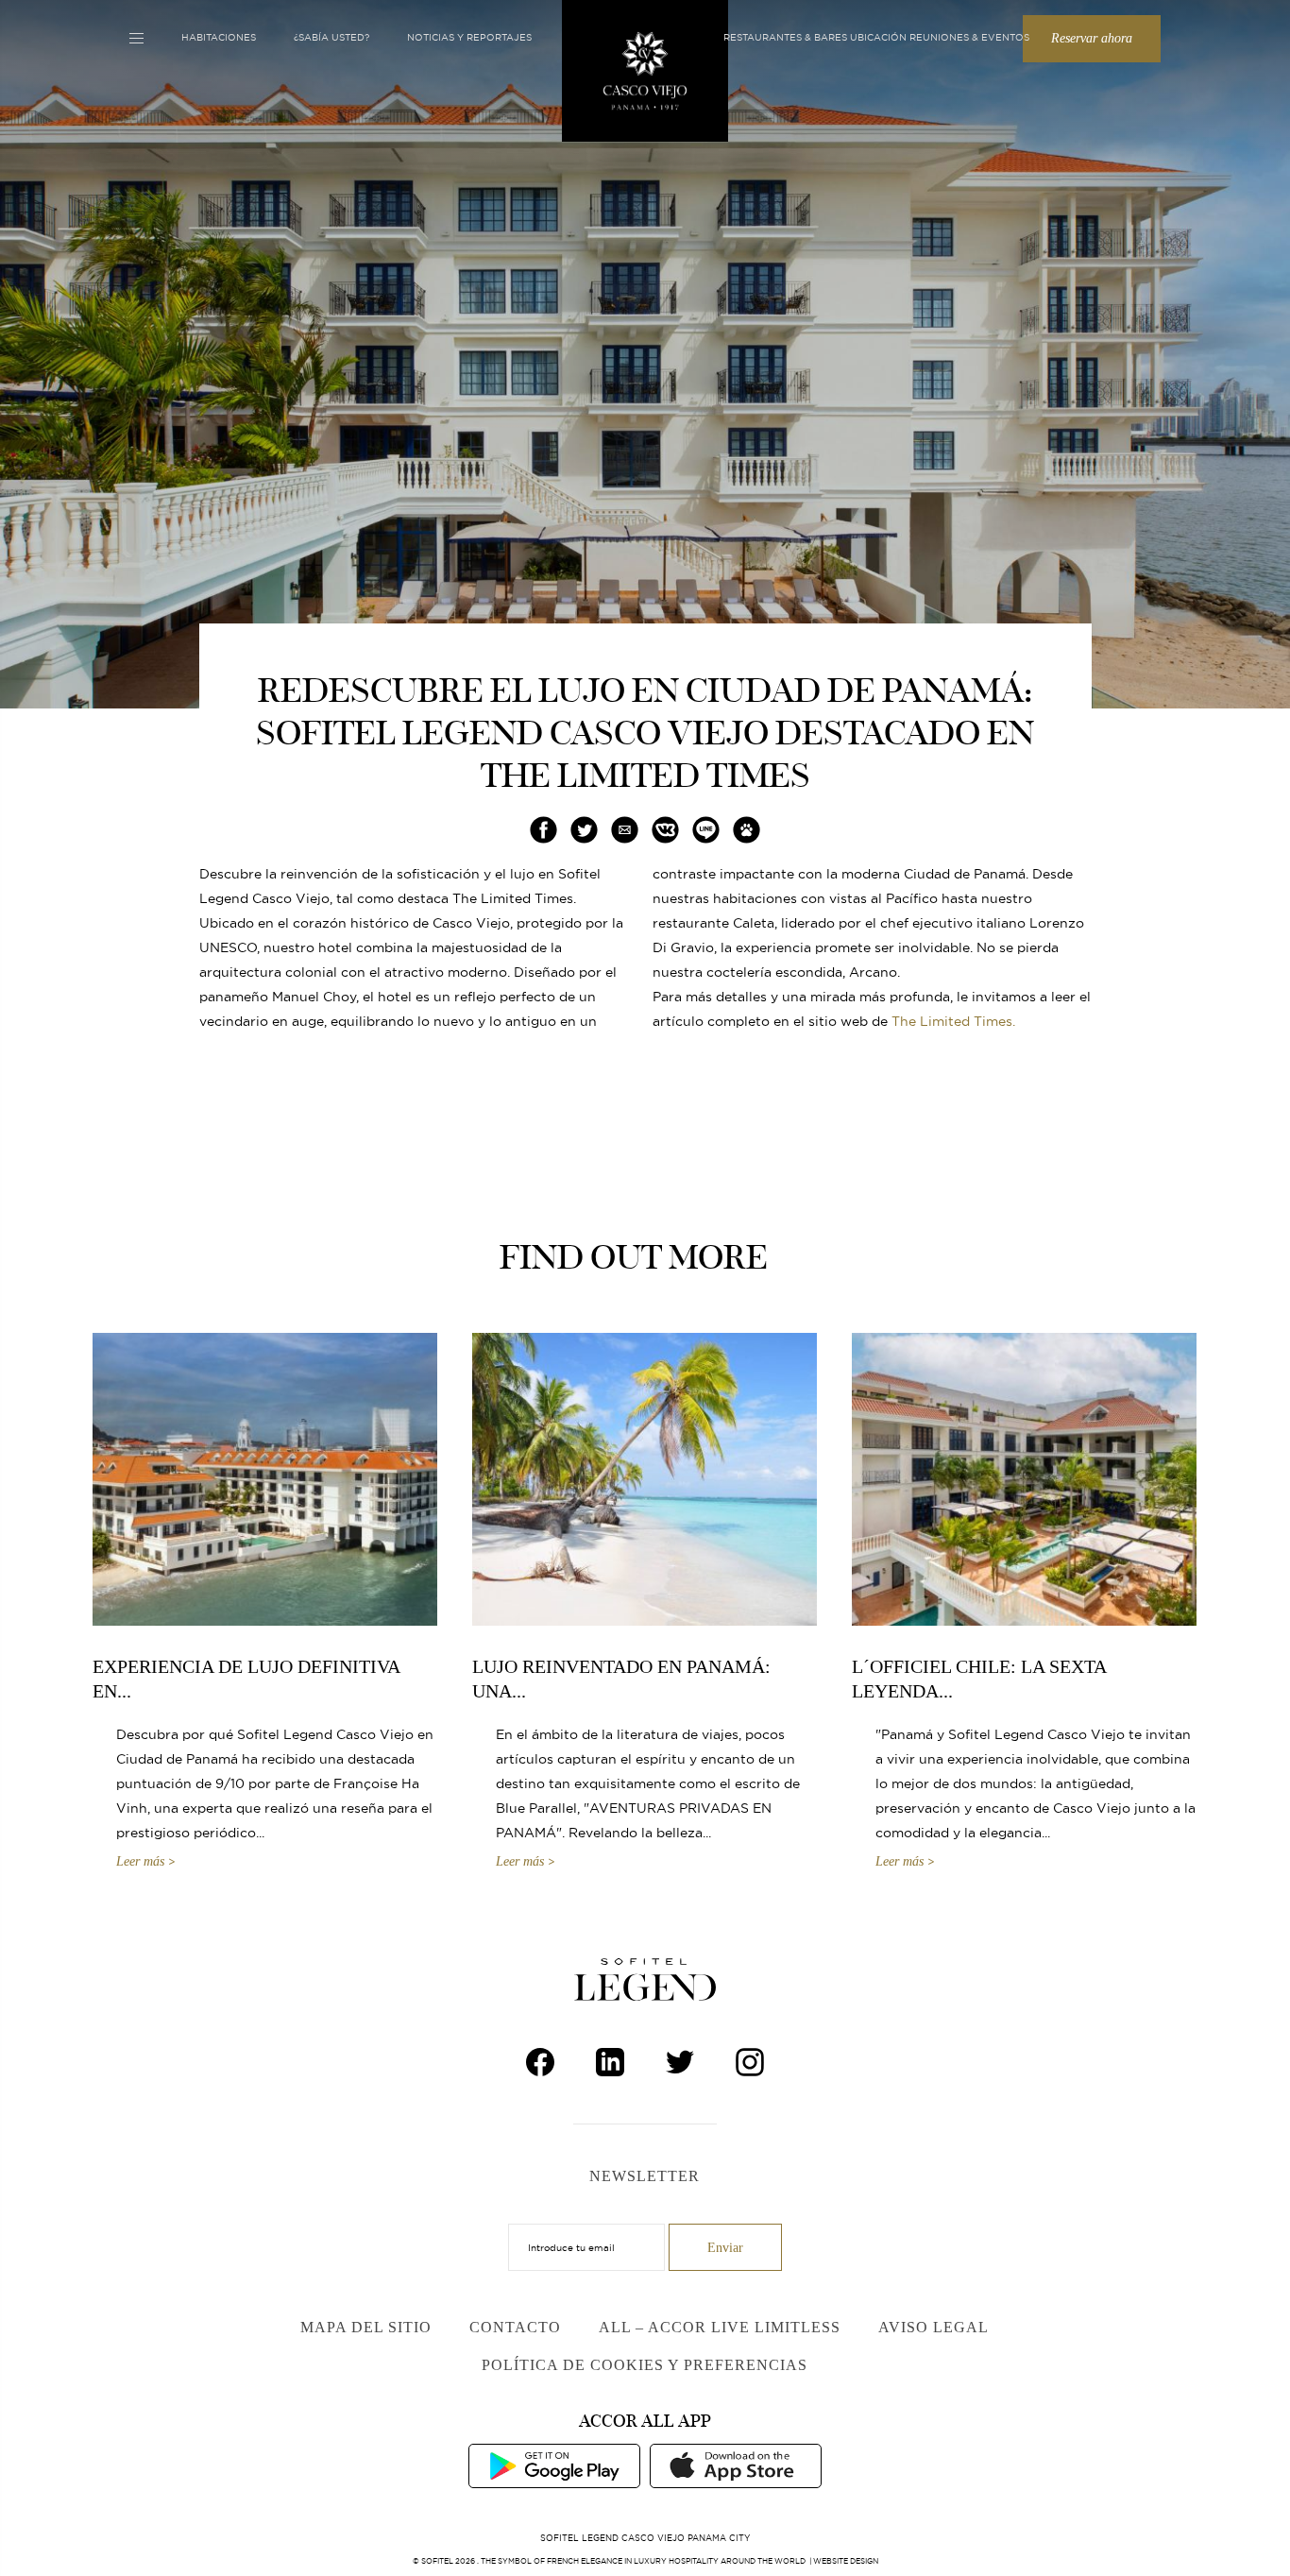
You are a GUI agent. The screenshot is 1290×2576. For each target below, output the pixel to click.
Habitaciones (219, 37)
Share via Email (625, 830)
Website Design (846, 2561)
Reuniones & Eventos (969, 37)
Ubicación (878, 37)
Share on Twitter (584, 830)
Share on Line (706, 830)
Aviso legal (934, 2327)
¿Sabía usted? (331, 37)
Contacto (515, 2327)
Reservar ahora (1092, 38)
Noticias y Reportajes (469, 37)
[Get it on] (554, 2465)
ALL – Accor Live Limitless (720, 2327)
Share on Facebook (544, 830)
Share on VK (666, 830)
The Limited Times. (953, 1021)
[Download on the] (736, 2465)
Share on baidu (747, 830)
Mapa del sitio (366, 2327)
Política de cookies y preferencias (645, 2365)
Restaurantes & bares (785, 37)
